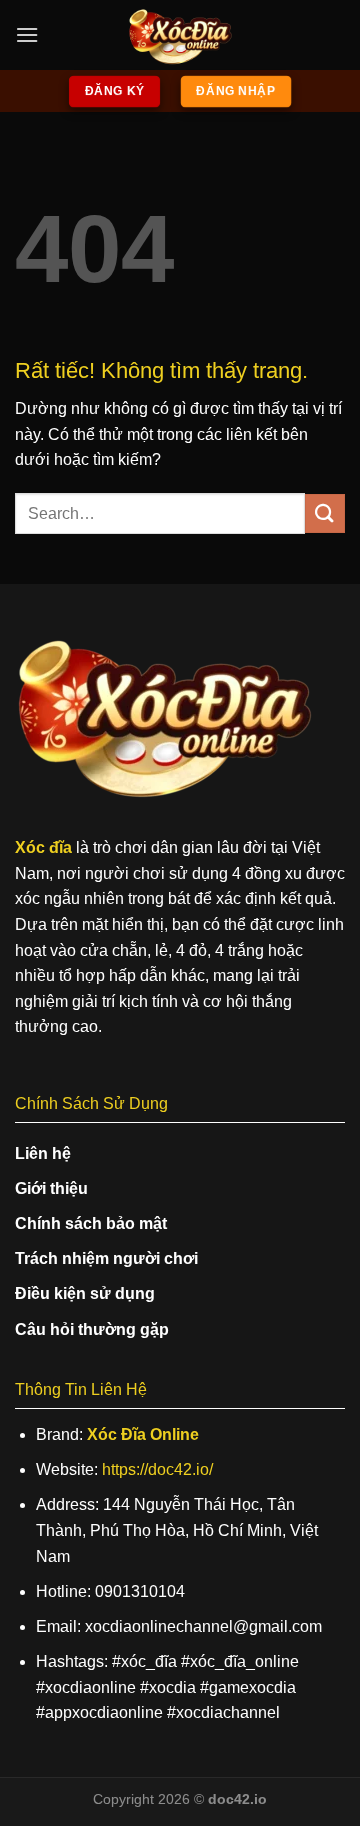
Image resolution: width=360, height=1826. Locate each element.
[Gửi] (325, 513)
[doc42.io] (180, 35)
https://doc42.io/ (157, 1469)
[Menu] (27, 34)
